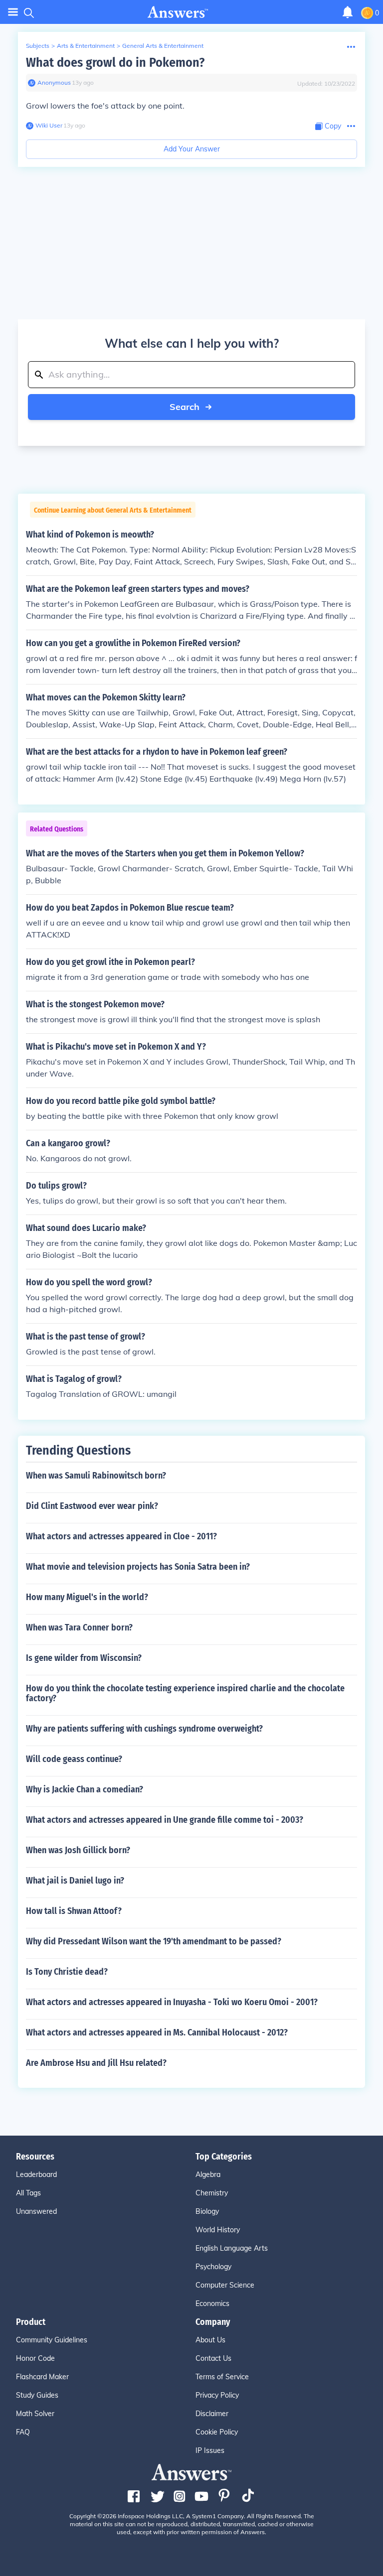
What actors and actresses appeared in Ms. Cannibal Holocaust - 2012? (157, 2033)
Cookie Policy (217, 2432)
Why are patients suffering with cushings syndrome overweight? (144, 1729)
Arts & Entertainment (86, 46)
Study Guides (37, 2395)
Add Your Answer (192, 149)
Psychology (213, 2267)
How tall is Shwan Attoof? (74, 1911)
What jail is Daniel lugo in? (75, 1881)
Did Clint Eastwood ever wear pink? (92, 1506)
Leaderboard (36, 2174)
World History (218, 2230)
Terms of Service (222, 2377)
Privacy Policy (217, 2395)
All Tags (28, 2193)
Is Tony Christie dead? (67, 1972)
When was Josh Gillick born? (78, 1850)
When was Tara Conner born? (79, 1627)
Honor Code (35, 2358)
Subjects (38, 46)
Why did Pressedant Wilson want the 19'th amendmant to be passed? (154, 1941)
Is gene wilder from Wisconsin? (84, 1658)
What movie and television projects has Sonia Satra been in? (138, 1567)
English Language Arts (232, 2248)
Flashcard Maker (42, 2377)
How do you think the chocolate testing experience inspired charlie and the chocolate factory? (185, 1693)
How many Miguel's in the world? (87, 1597)
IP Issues (210, 2450)
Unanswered (36, 2211)
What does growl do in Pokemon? (115, 63)
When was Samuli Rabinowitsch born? (96, 1476)
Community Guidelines (52, 2340)
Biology (207, 2211)
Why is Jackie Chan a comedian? (85, 1789)
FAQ (23, 2432)
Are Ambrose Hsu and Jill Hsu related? (96, 2063)
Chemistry (212, 2193)
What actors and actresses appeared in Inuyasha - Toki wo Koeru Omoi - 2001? (172, 2002)
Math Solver (35, 2414)
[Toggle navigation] (13, 12)
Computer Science (225, 2285)
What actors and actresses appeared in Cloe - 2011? (121, 1536)
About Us (210, 2340)
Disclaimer (212, 2414)
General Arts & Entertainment (163, 46)
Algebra (208, 2174)
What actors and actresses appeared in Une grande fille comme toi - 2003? (165, 1820)
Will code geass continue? (74, 1759)
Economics (212, 2304)
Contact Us (213, 2358)
